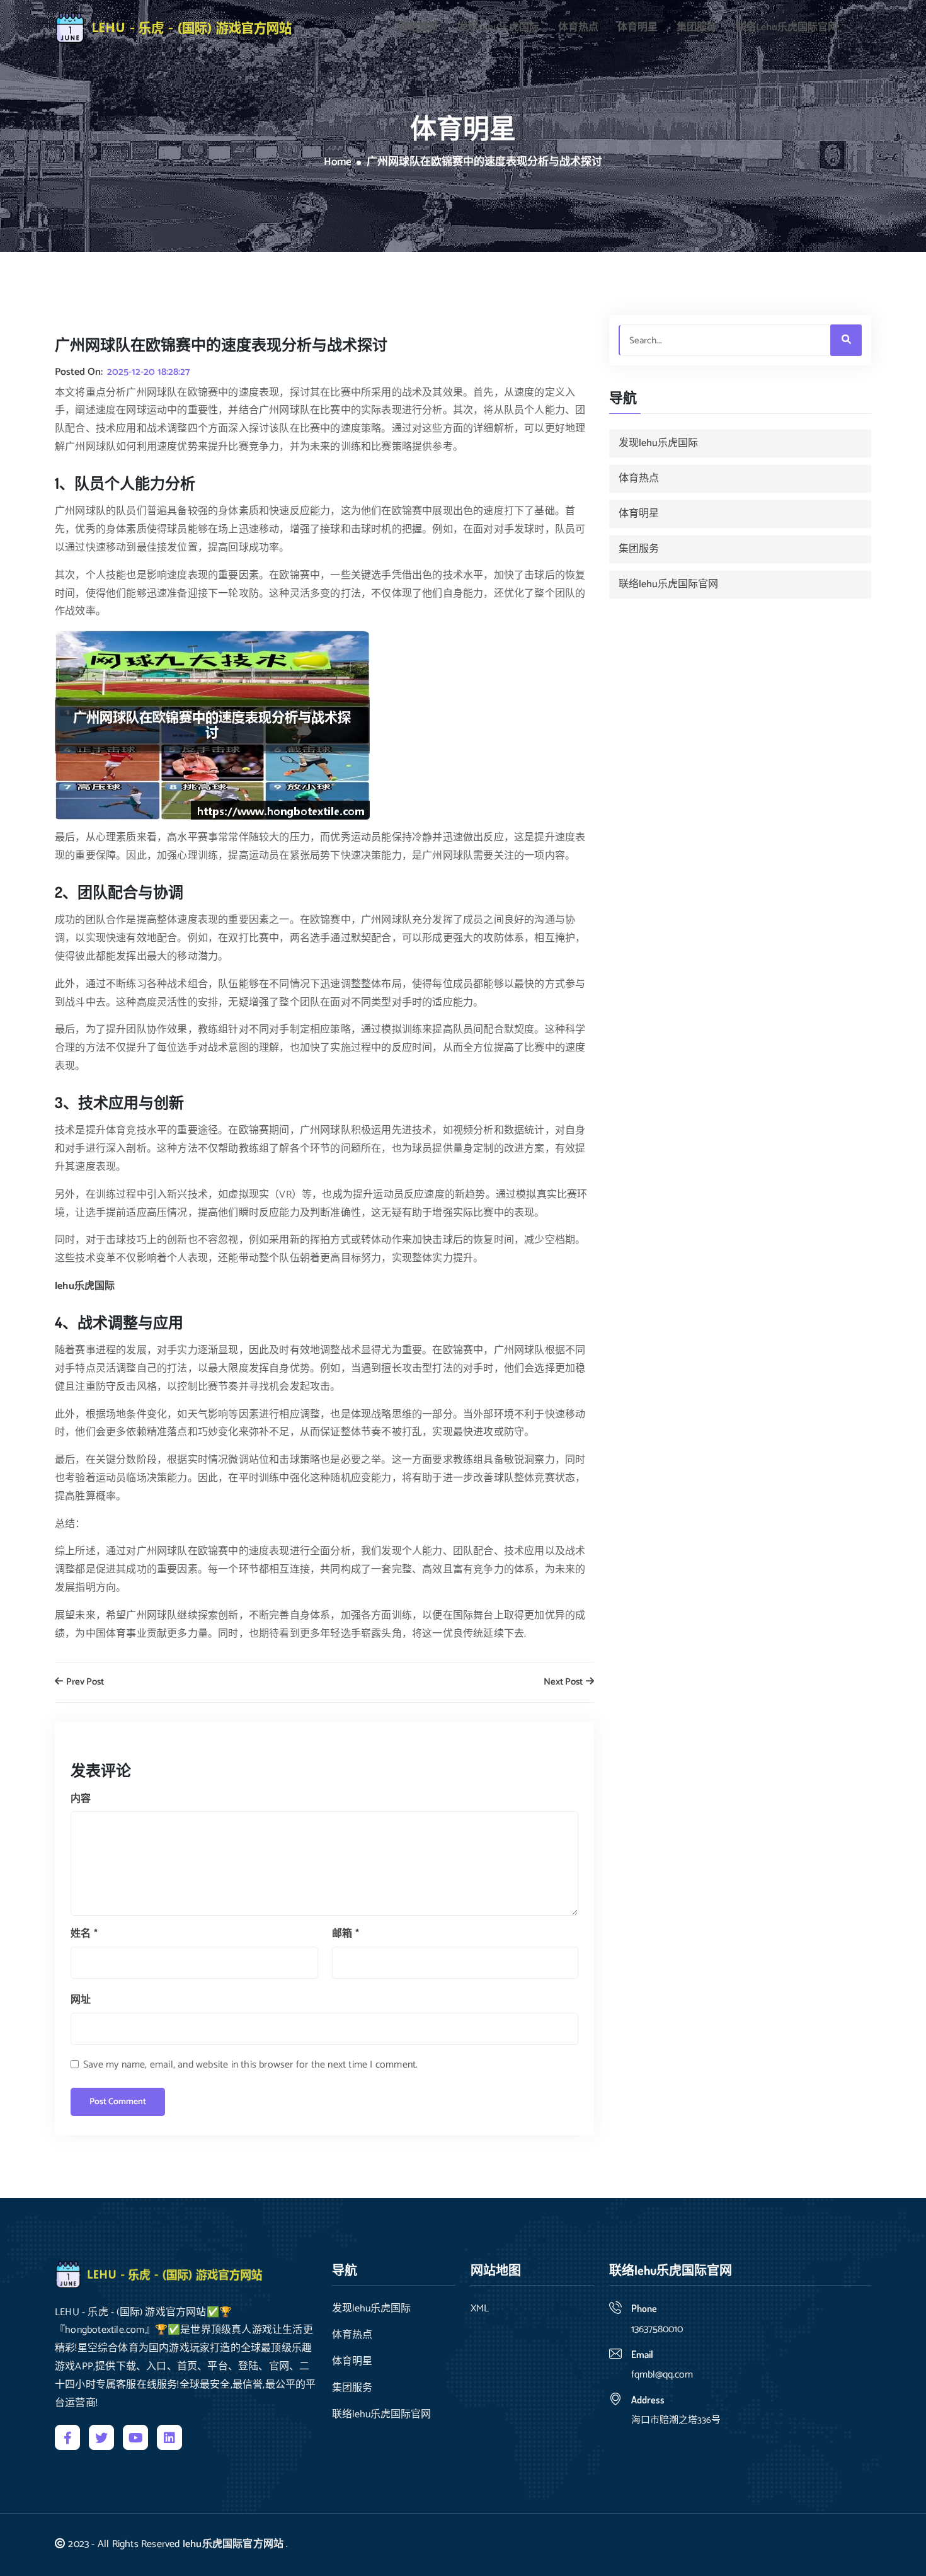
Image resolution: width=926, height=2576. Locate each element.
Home (338, 163)
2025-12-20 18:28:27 (148, 372)
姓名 (84, 1934)
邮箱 (346, 1934)
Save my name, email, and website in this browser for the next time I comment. (250, 2065)
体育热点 (578, 28)
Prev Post (84, 1682)
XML (480, 2309)
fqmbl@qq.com (662, 2375)
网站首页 (418, 28)
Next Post (564, 1682)
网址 (81, 2000)
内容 (81, 1799)
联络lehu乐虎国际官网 (787, 28)
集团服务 (697, 28)
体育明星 (637, 28)
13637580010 (657, 2329)
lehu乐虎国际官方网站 (233, 2544)
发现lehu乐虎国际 (498, 28)
